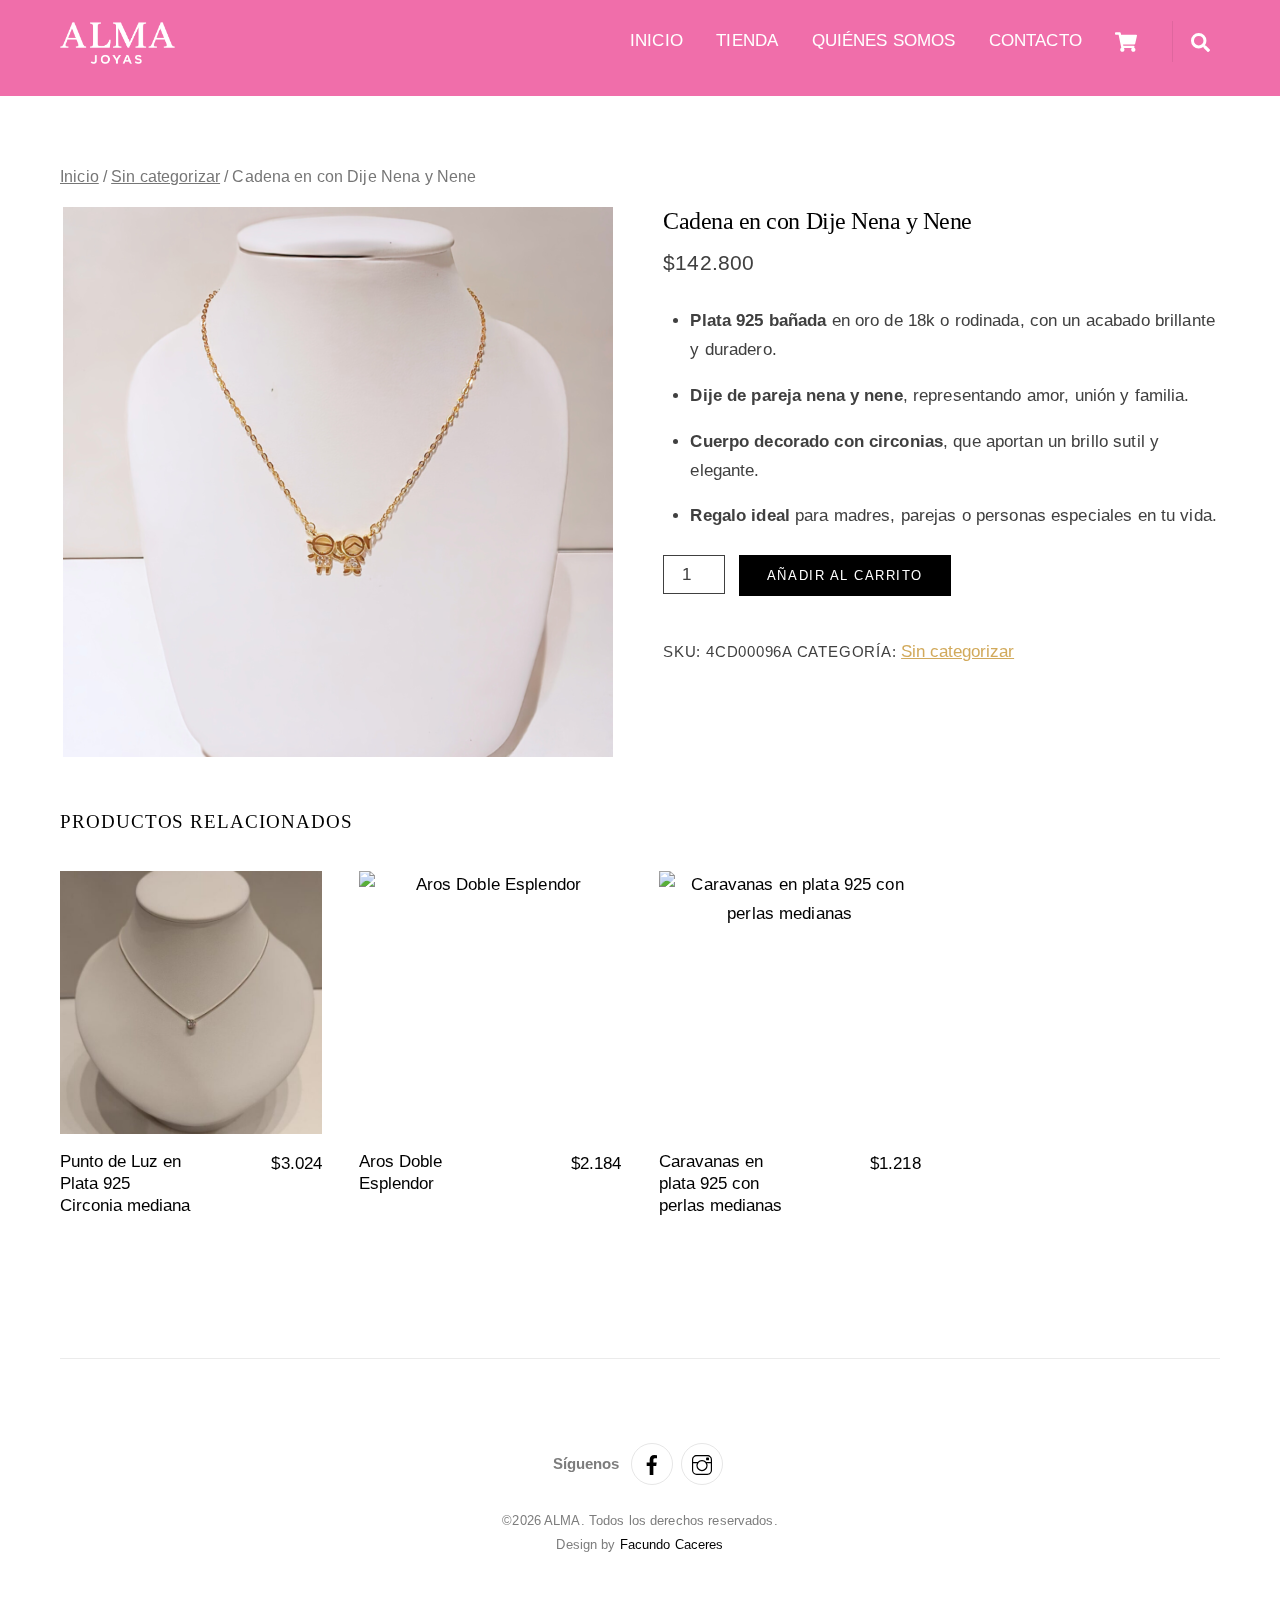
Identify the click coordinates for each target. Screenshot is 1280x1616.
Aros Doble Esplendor (400, 1172)
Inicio (656, 40)
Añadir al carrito (845, 575)
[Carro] (1126, 42)
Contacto (1035, 40)
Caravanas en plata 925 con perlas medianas (720, 1183)
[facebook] (652, 1462)
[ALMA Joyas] (117, 58)
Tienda (747, 40)
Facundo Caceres (672, 1544)
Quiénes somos (884, 40)
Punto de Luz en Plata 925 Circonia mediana (125, 1183)
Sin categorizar (165, 176)
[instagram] (702, 1462)
